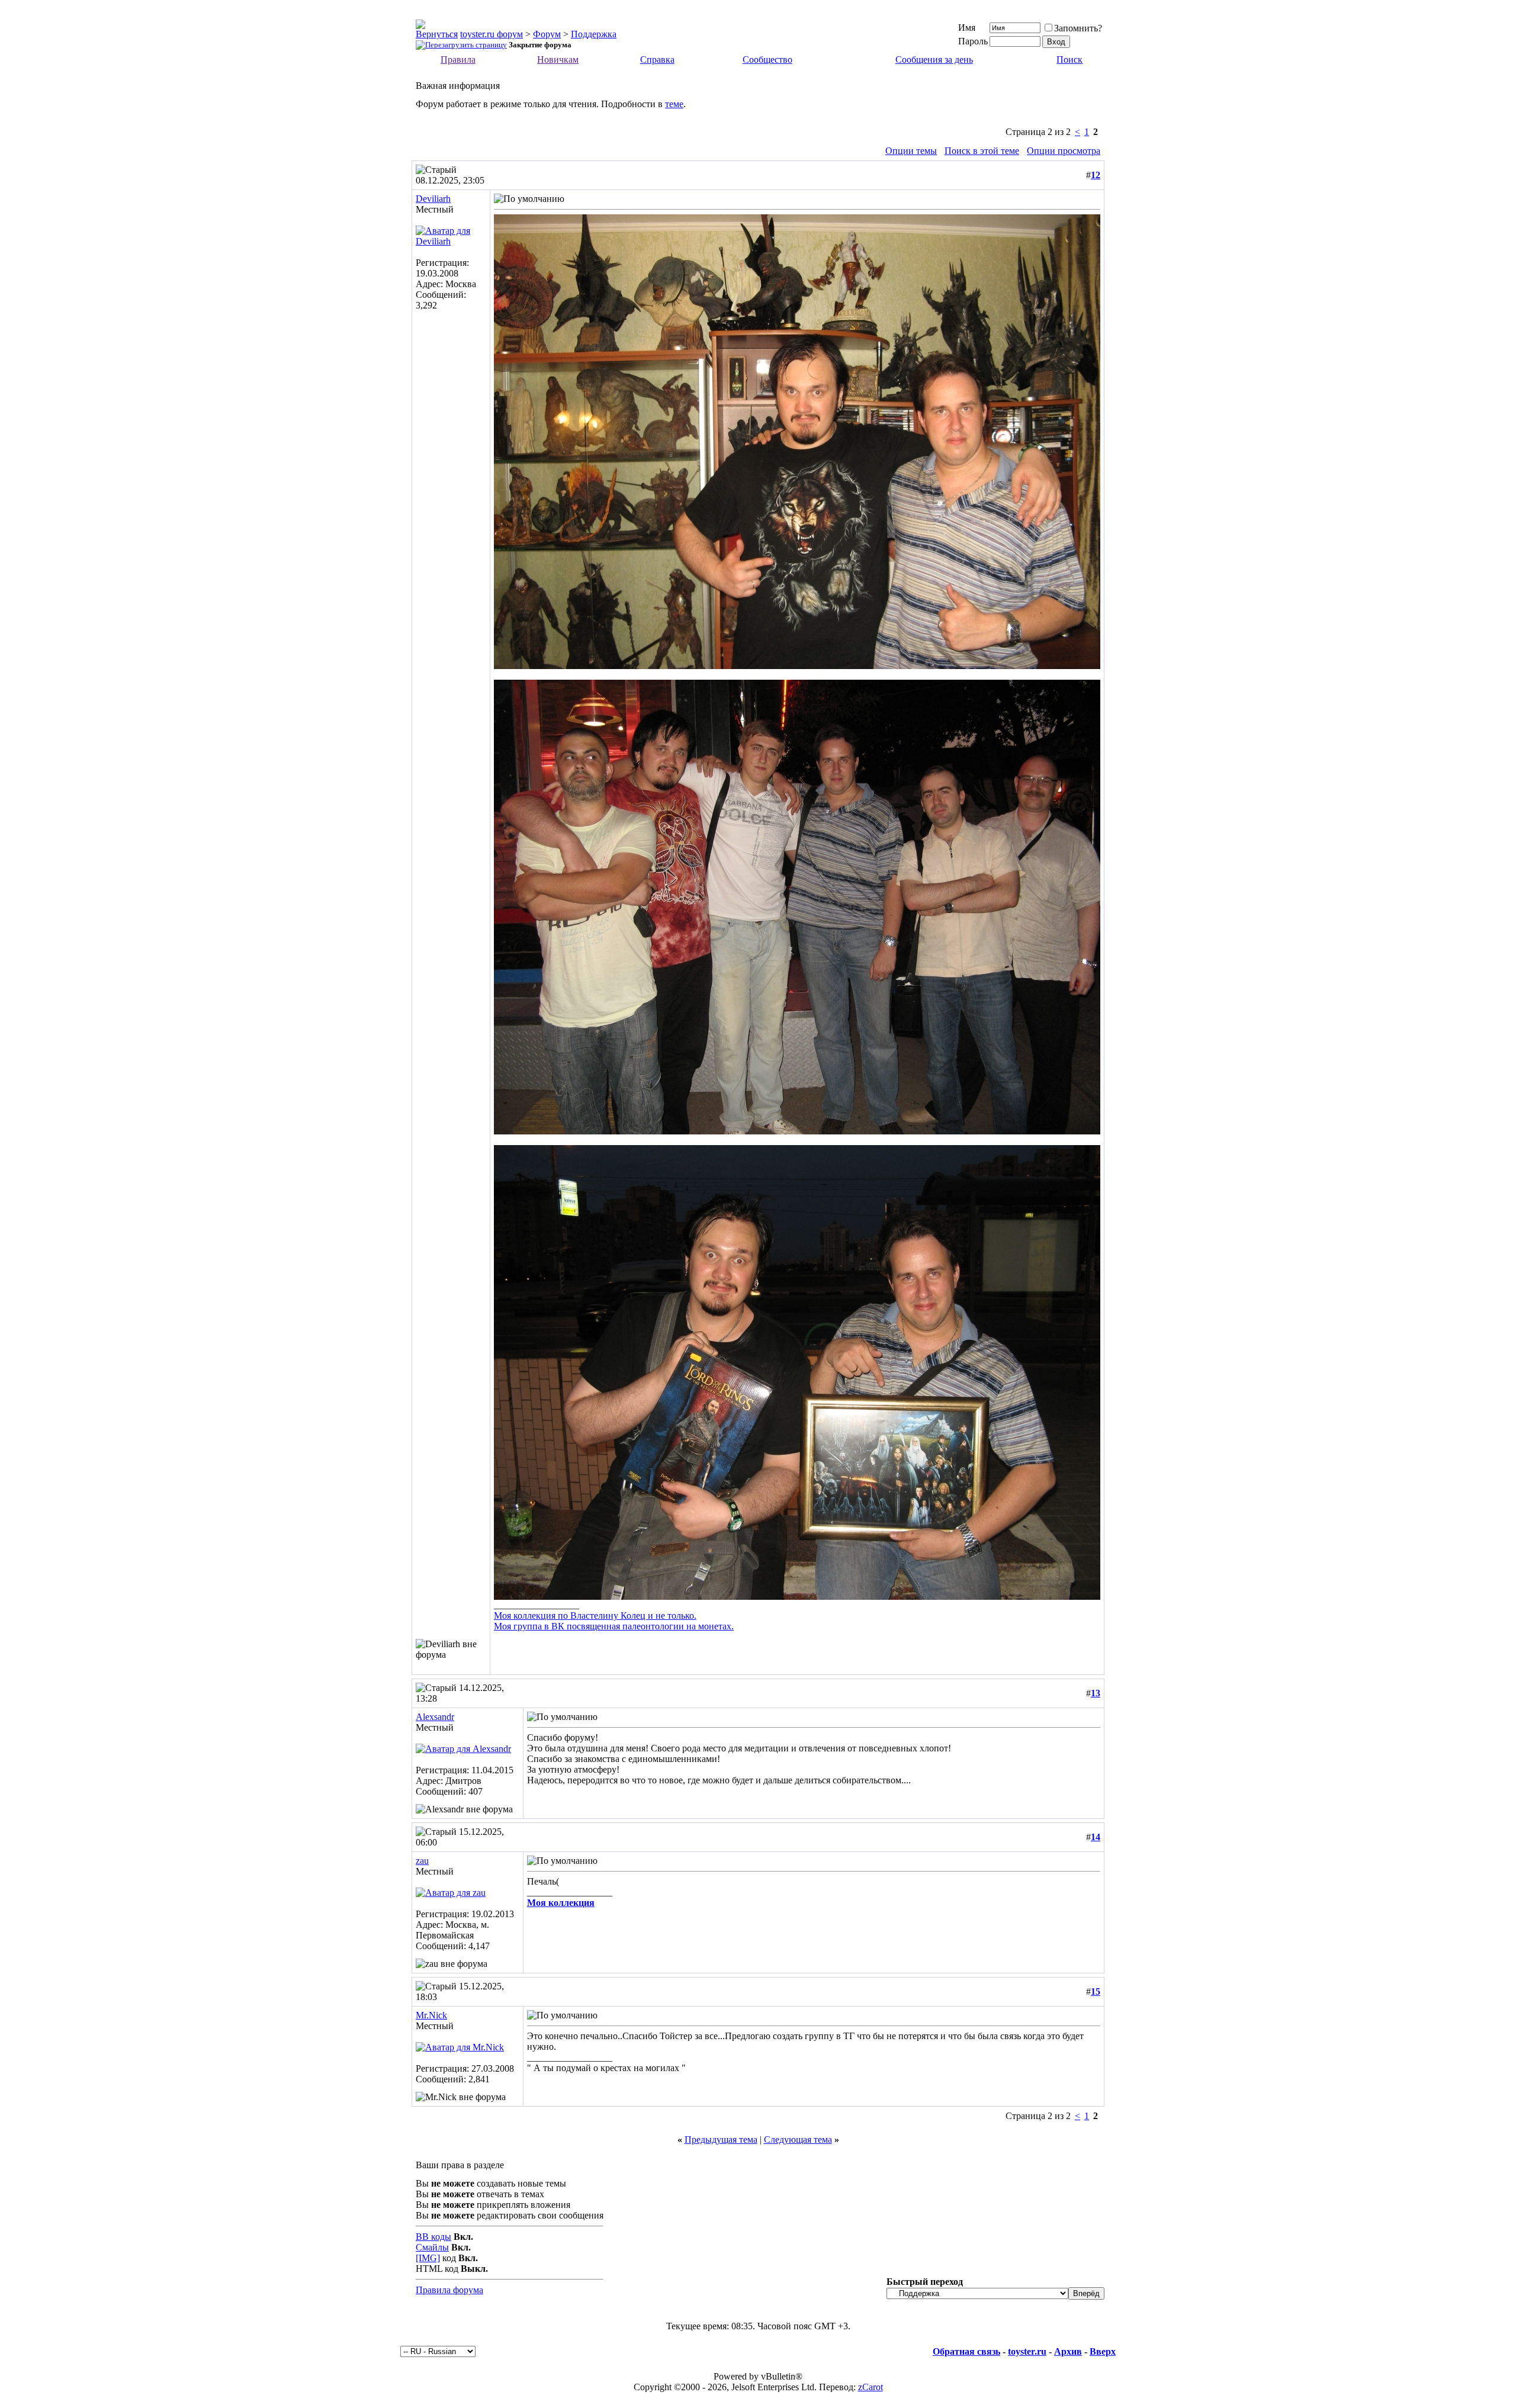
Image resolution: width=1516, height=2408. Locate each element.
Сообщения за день (934, 60)
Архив (1068, 2351)
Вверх (1103, 2351)
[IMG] (428, 2258)
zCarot (871, 2387)
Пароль (973, 41)
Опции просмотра (1064, 151)
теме (674, 104)
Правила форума (449, 2290)
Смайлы (432, 2247)
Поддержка (594, 34)
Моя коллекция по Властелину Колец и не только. (595, 1615)
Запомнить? (1078, 28)
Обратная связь (966, 2351)
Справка (657, 60)
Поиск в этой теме (982, 151)
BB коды (433, 2237)
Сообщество (767, 60)
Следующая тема (798, 2139)
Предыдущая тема (721, 2139)
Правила (458, 60)
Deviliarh (433, 199)
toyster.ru (1027, 2351)
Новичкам (558, 60)
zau (422, 1861)
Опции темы (911, 151)
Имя (967, 28)
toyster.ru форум (492, 34)
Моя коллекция (561, 1903)
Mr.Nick (431, 2015)
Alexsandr (435, 1717)
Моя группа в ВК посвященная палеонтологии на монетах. (614, 1626)
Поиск (1069, 60)
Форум (547, 34)
